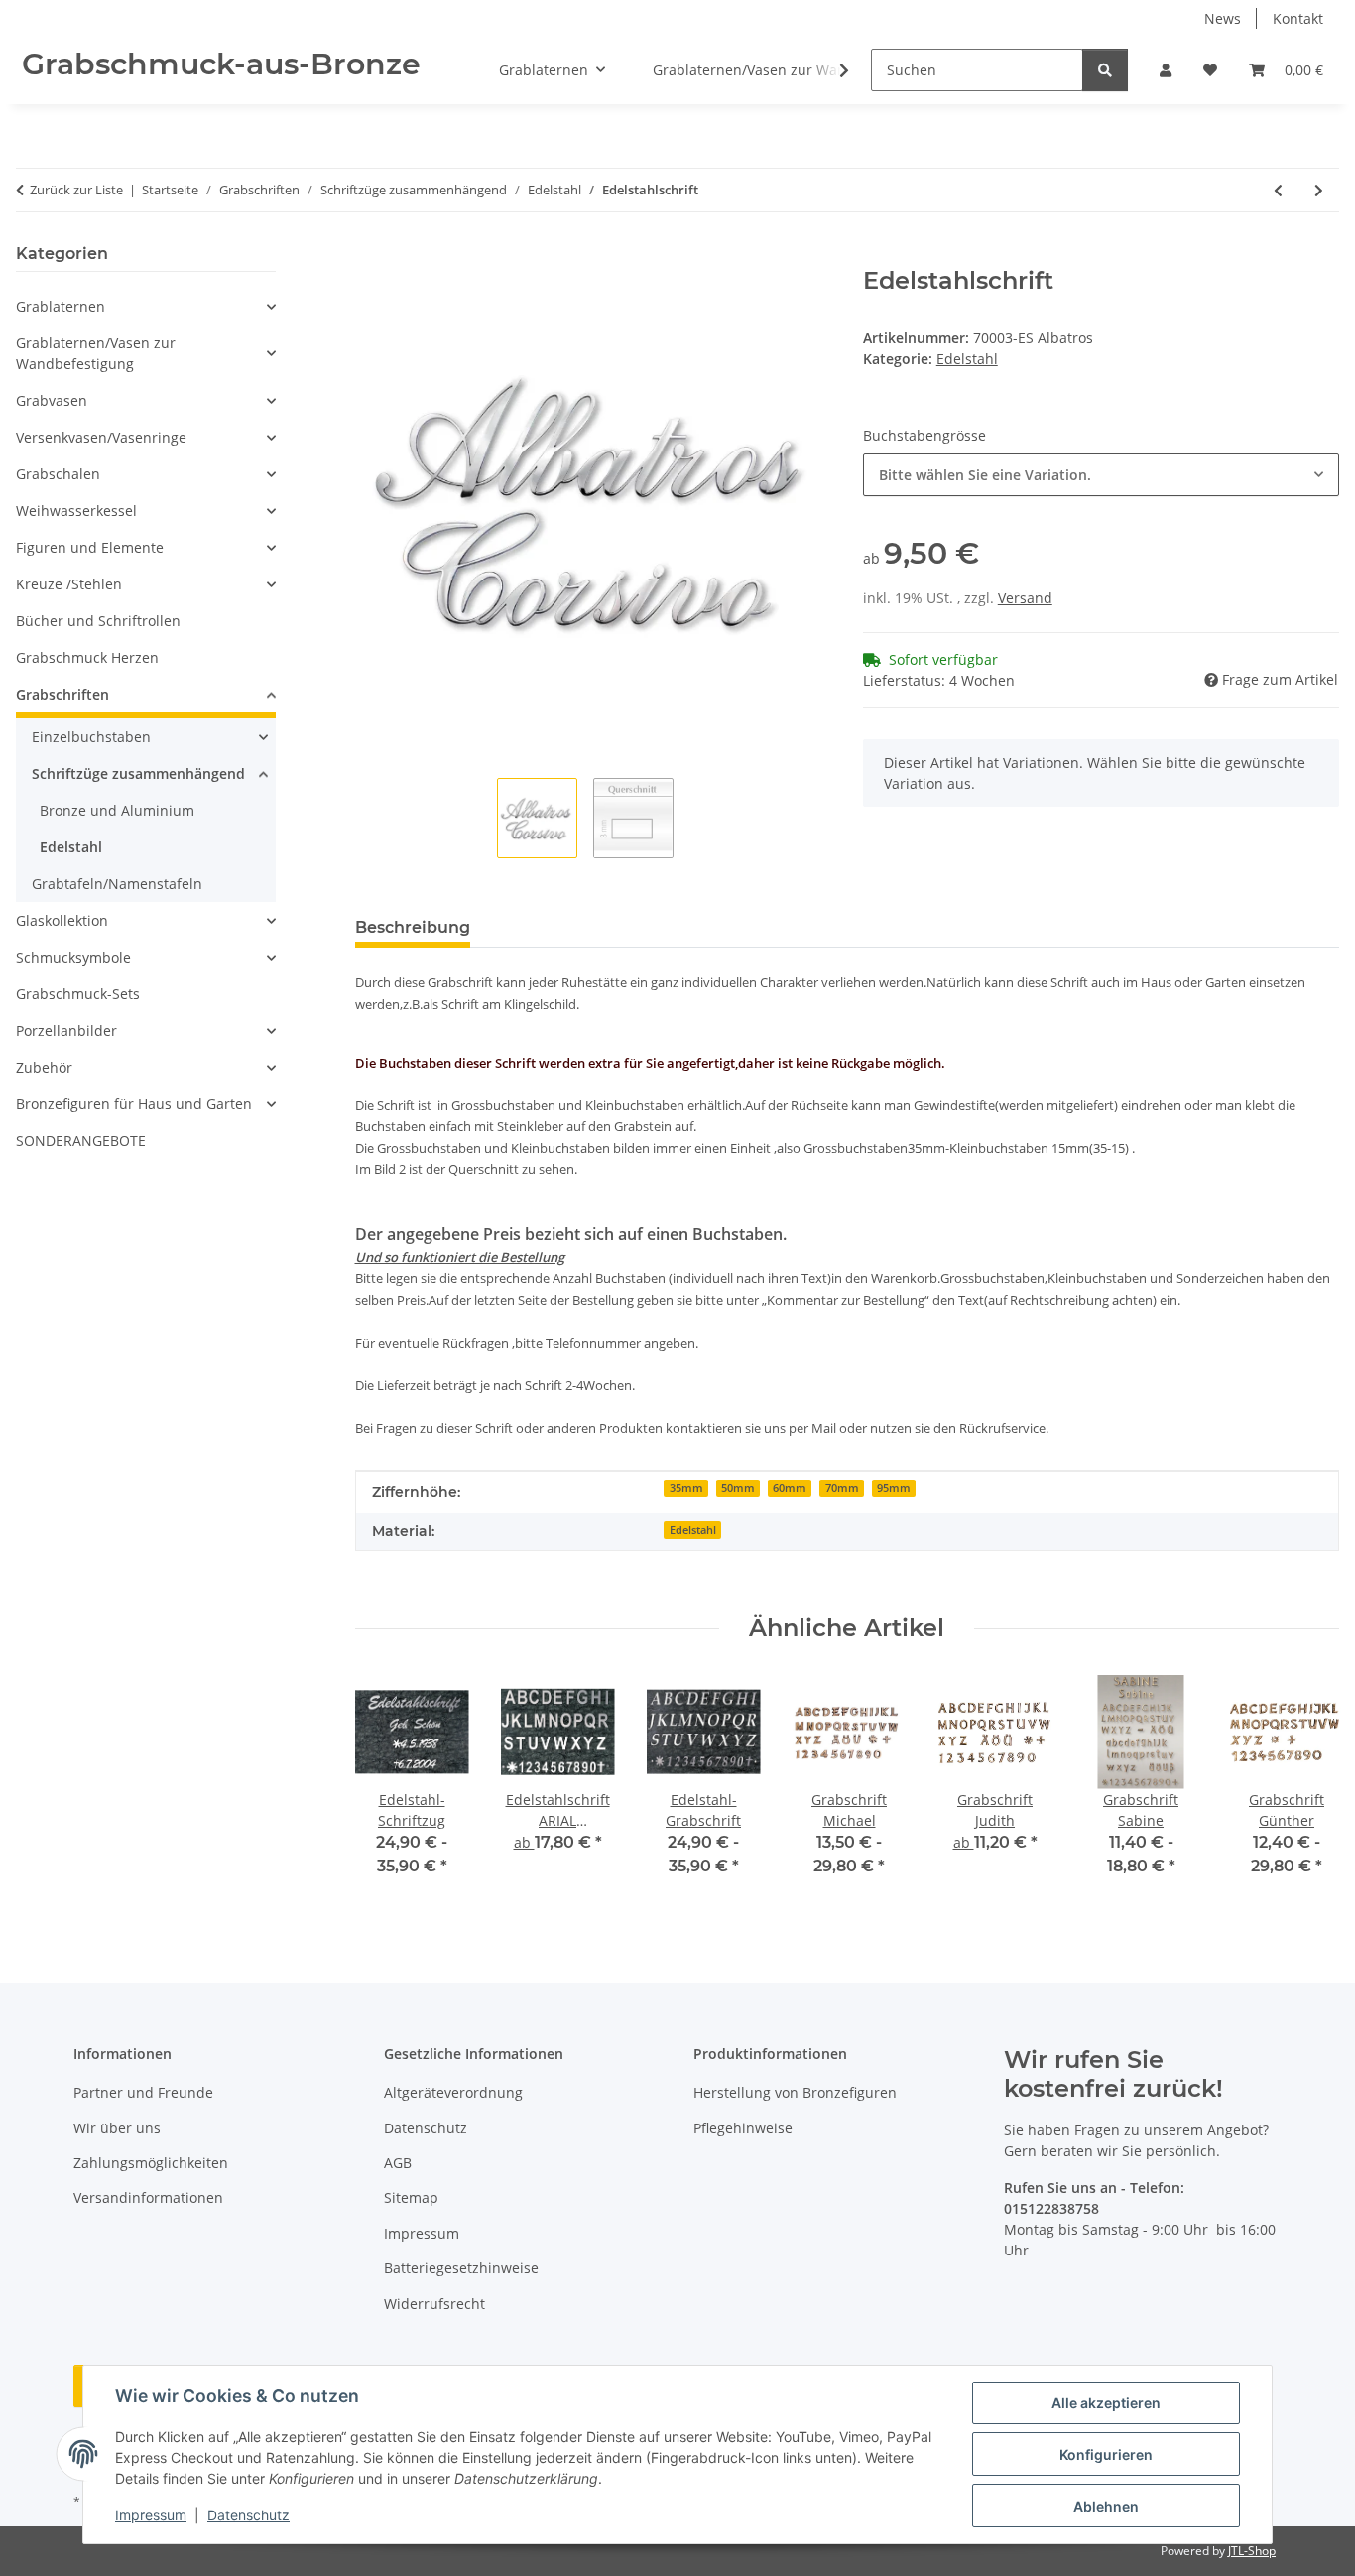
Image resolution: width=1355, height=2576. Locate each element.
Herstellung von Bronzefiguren (795, 2092)
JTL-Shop (1252, 2551)
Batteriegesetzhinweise (461, 2268)
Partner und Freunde (143, 2092)
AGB (398, 2163)
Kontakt (1298, 18)
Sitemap (411, 2197)
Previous (387, 1790)
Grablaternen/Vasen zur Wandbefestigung (96, 353)
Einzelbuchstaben (91, 737)
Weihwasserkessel (76, 511)
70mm (842, 1488)
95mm (894, 1488)
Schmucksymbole (73, 957)
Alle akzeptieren (1106, 2403)
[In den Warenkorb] (371, 256)
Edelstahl (967, 359)
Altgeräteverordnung (453, 2092)
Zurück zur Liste (76, 190)
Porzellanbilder (66, 1030)
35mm (686, 1488)
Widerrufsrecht (434, 2304)
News (1223, 18)
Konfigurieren (1106, 2454)
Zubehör (44, 1067)
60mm (790, 1488)
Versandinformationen (148, 2197)
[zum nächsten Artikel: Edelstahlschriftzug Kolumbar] (1319, 190)
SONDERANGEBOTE (81, 1141)
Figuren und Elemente (90, 547)
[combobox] (1101, 475)
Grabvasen (52, 400)
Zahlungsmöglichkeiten (151, 2163)
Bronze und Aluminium (117, 810)
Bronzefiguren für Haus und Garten (134, 1104)
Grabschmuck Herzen (87, 657)
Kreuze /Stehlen (69, 584)
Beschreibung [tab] (413, 927)
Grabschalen (58, 474)
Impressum (151, 2515)
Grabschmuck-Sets (78, 994)
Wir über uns (117, 2128)
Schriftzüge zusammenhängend (138, 773)
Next (1307, 1790)
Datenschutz (248, 2515)
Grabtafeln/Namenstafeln (117, 884)
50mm (738, 1488)
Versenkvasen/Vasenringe (101, 437)
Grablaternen (61, 306)
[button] (1166, 70)
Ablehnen (1106, 2506)
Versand (1025, 598)
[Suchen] (1105, 70)
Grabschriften (62, 694)
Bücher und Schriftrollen (98, 621)
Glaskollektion (62, 920)
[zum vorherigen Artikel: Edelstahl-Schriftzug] (1278, 190)
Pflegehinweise (743, 2128)
